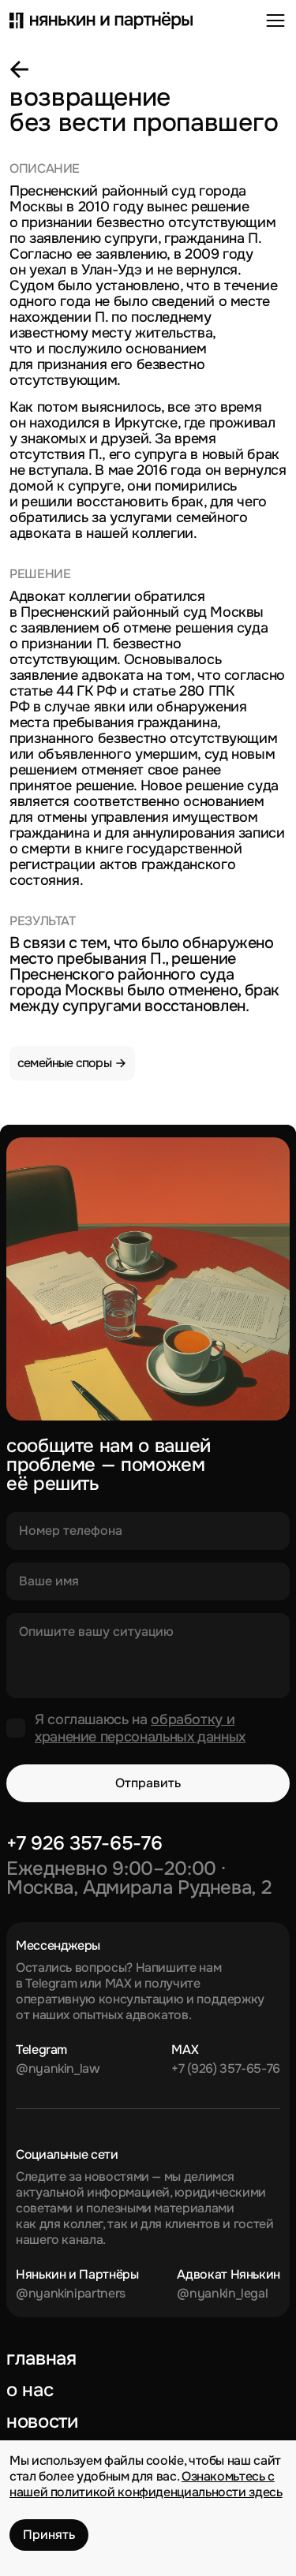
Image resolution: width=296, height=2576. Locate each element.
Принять (49, 2535)
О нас (30, 2390)
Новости (42, 2421)
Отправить (148, 1783)
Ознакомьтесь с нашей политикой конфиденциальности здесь (146, 2484)
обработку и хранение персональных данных (140, 1728)
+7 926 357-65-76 (84, 1843)
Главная (41, 2358)
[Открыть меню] (275, 21)
